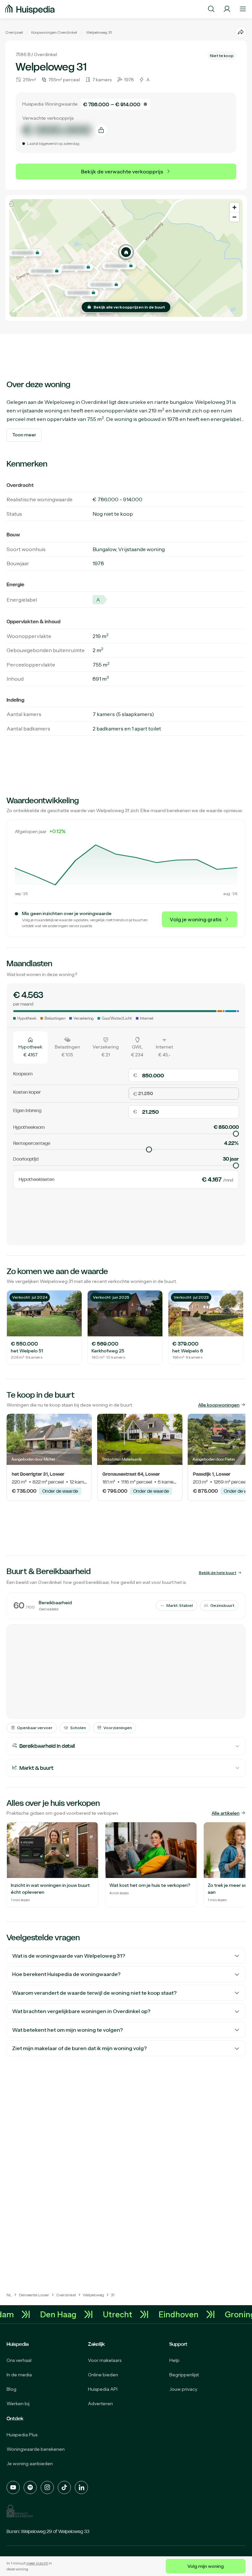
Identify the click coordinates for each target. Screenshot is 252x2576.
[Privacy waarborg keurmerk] (20, 2511)
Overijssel (14, 32)
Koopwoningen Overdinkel (54, 32)
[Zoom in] (234, 207)
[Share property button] (241, 32)
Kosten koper (27, 1092)
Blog (11, 2389)
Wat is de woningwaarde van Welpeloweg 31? (69, 1956)
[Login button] (227, 9)
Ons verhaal (19, 2360)
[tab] (30, 1047)
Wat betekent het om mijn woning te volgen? (67, 2030)
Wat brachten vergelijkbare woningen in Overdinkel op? (81, 2011)
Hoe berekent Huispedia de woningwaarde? (66, 1974)
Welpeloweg (97, 32)
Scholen (78, 1728)
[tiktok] (64, 2487)
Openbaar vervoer (35, 1728)
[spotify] (30, 2487)
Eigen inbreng (27, 1110)
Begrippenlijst (184, 2375)
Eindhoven (192, 2314)
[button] (126, 252)
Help (174, 2360)
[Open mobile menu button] (243, 9)
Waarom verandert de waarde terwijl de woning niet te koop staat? (94, 1993)
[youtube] (13, 2487)
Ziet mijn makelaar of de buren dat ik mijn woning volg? (79, 2048)
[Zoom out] (234, 217)
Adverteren (100, 2404)
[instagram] (47, 2487)
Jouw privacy (183, 2389)
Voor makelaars (105, 2360)
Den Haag (71, 2314)
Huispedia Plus (22, 2435)
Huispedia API (103, 2389)
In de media (19, 2375)
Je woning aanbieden (30, 2464)
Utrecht (131, 2314)
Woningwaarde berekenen (36, 2449)
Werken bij (18, 2404)
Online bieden (103, 2375)
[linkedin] (81, 2487)
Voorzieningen (118, 1728)
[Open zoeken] (211, 9)
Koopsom (23, 1074)
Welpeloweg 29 (37, 2531)
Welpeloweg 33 (74, 2531)
